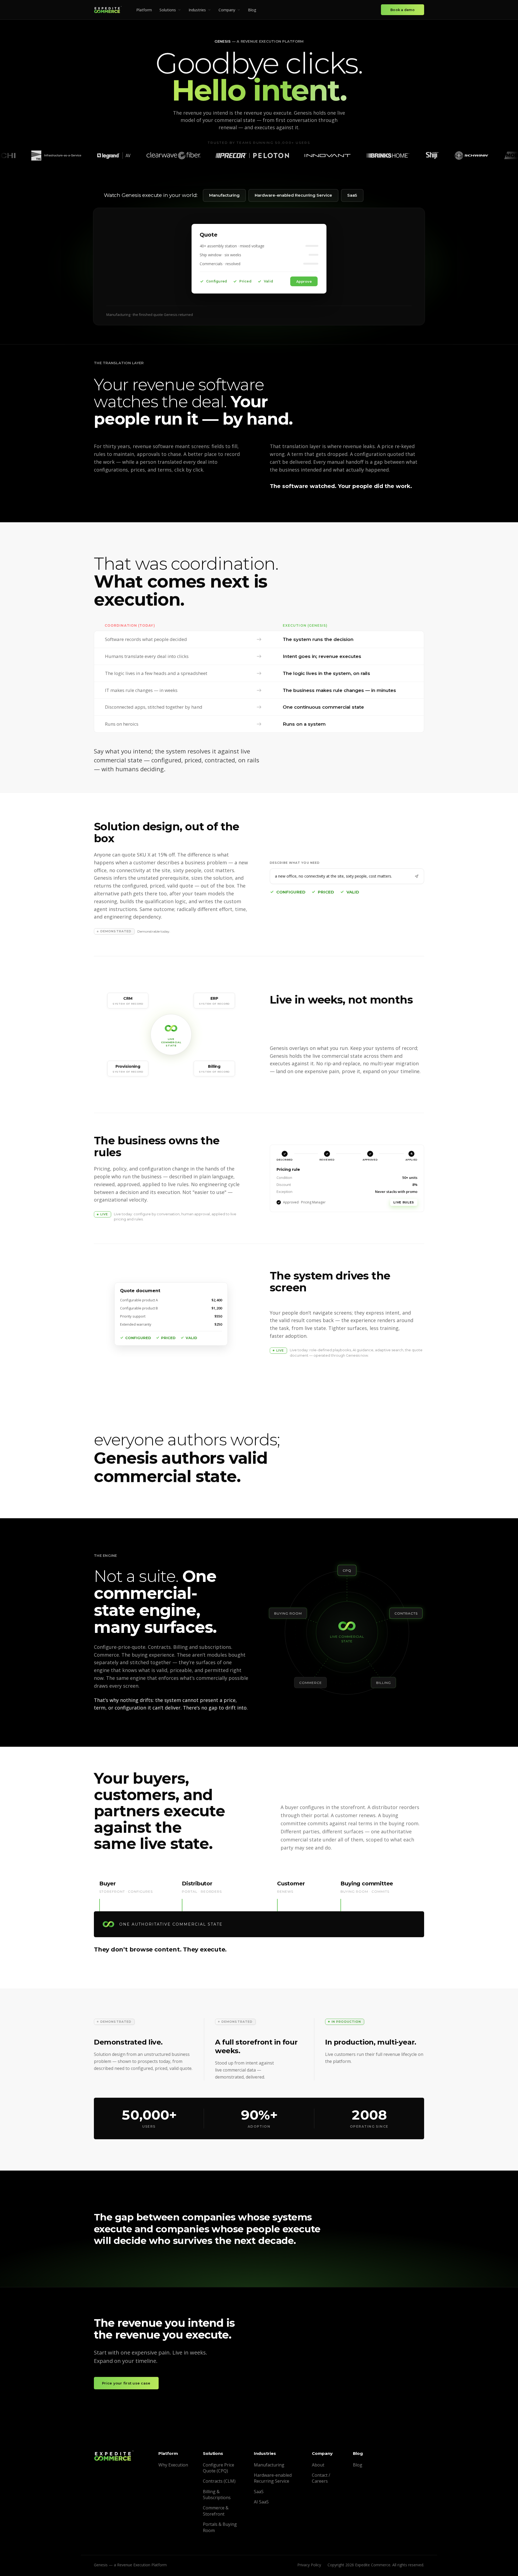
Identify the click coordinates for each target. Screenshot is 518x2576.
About (318, 2465)
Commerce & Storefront (216, 2511)
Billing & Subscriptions (217, 2495)
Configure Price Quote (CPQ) (219, 2468)
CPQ (347, 1570)
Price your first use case (126, 2383)
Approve (405, 1202)
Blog (252, 10)
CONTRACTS (406, 1613)
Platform (144, 10)
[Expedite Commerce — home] (108, 10)
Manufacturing (224, 195)
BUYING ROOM (288, 1613)
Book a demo (403, 10)
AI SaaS (261, 2502)
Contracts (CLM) (219, 2481)
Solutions (168, 10)
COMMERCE (311, 1683)
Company (227, 10)
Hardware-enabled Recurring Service (293, 195)
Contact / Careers (321, 2478)
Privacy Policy (309, 2565)
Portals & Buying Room (220, 2527)
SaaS (352, 195)
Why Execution (173, 2465)
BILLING (384, 1683)
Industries (197, 10)
